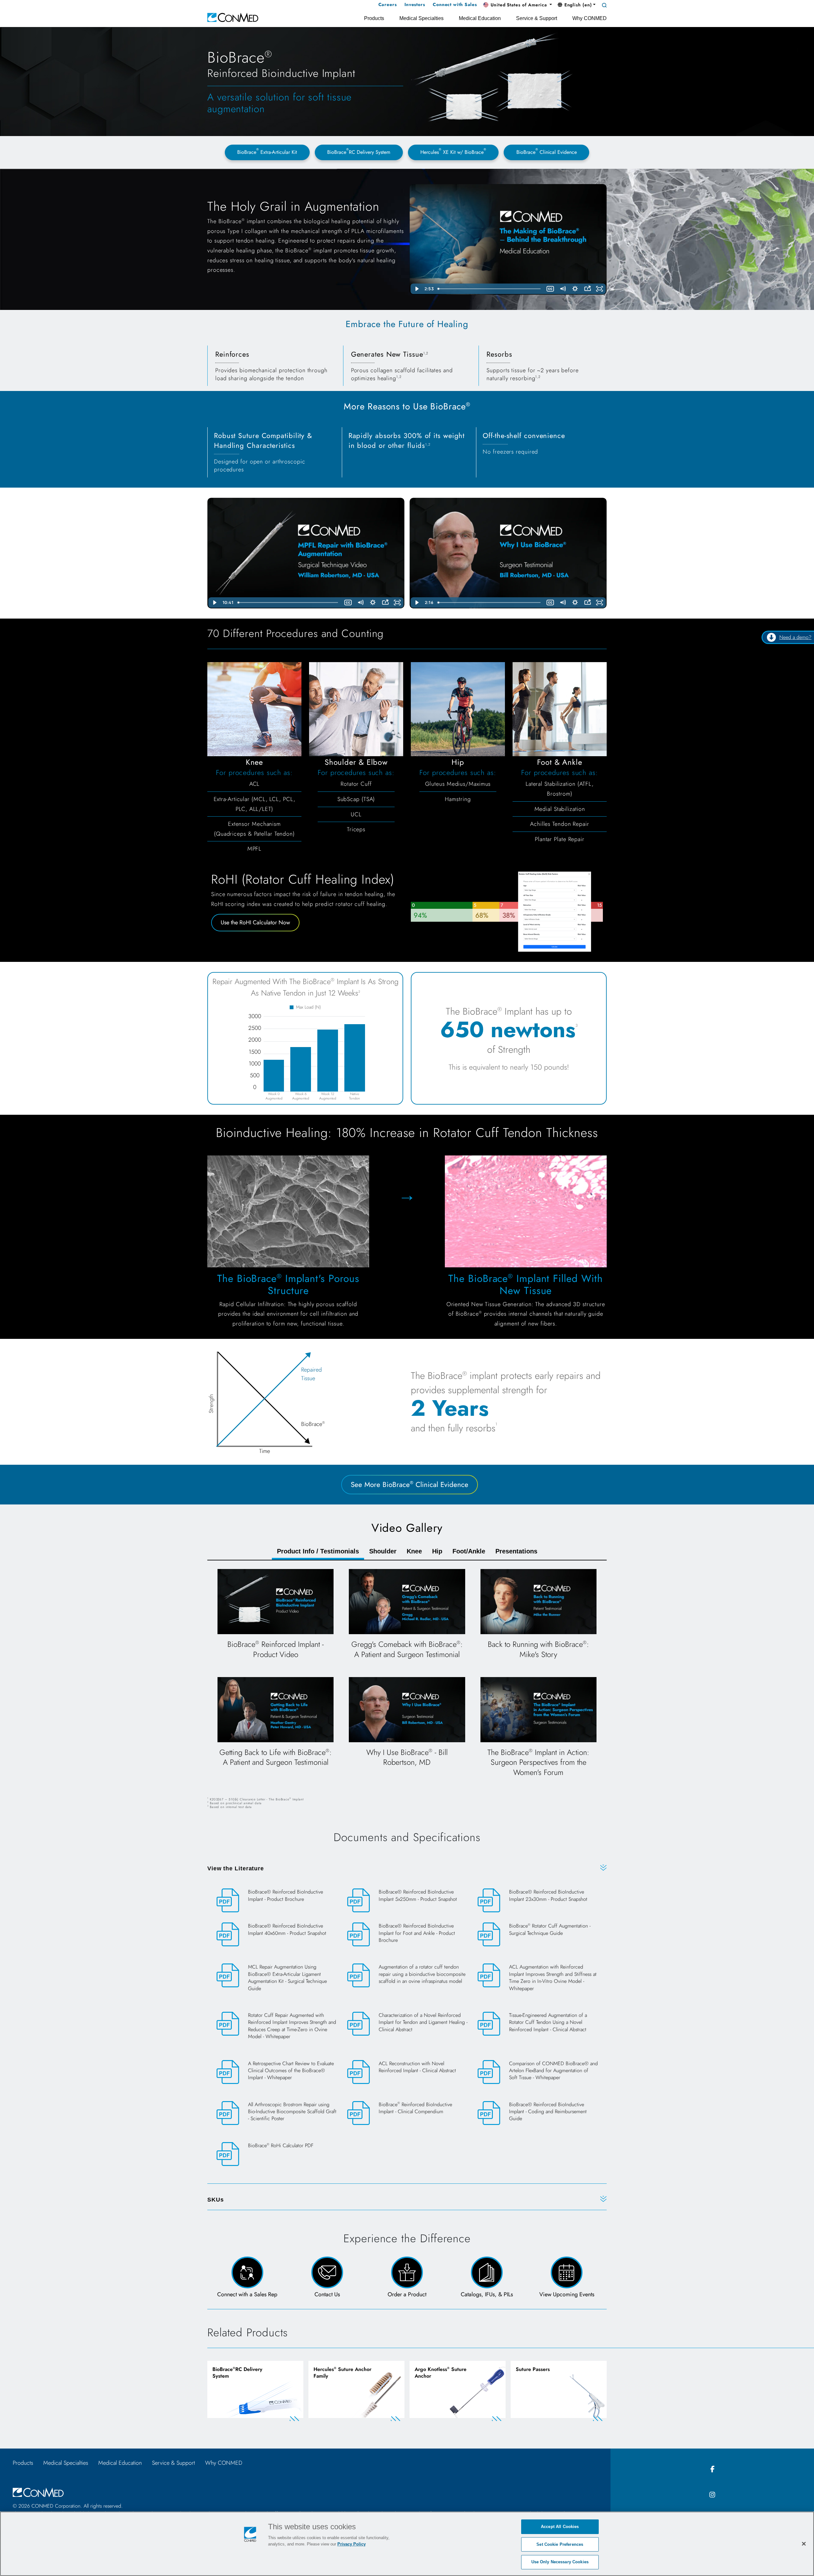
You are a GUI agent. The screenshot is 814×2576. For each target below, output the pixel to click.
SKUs (216, 2200)
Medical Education (120, 2463)
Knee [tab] (414, 1551)
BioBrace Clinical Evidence (547, 151)
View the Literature (236, 1868)
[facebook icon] (712, 2469)
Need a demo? (795, 637)
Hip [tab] (437, 1551)
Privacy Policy (352, 2544)
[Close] (804, 2544)
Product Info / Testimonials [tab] (318, 1551)
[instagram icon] (712, 2495)
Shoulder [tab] (383, 1551)
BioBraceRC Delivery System (359, 151)
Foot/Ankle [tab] (469, 1551)
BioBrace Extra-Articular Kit (267, 151)
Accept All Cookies (560, 2527)
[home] (233, 17)
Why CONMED (224, 2463)
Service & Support (173, 2463)
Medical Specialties (66, 2463)
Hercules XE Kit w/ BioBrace (453, 151)
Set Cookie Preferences (560, 2544)
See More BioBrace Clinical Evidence (410, 1484)
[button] (518, 5)
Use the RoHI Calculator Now (255, 922)
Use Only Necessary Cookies (560, 2562)
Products (23, 2463)
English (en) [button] (577, 5)
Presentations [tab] (516, 1551)
